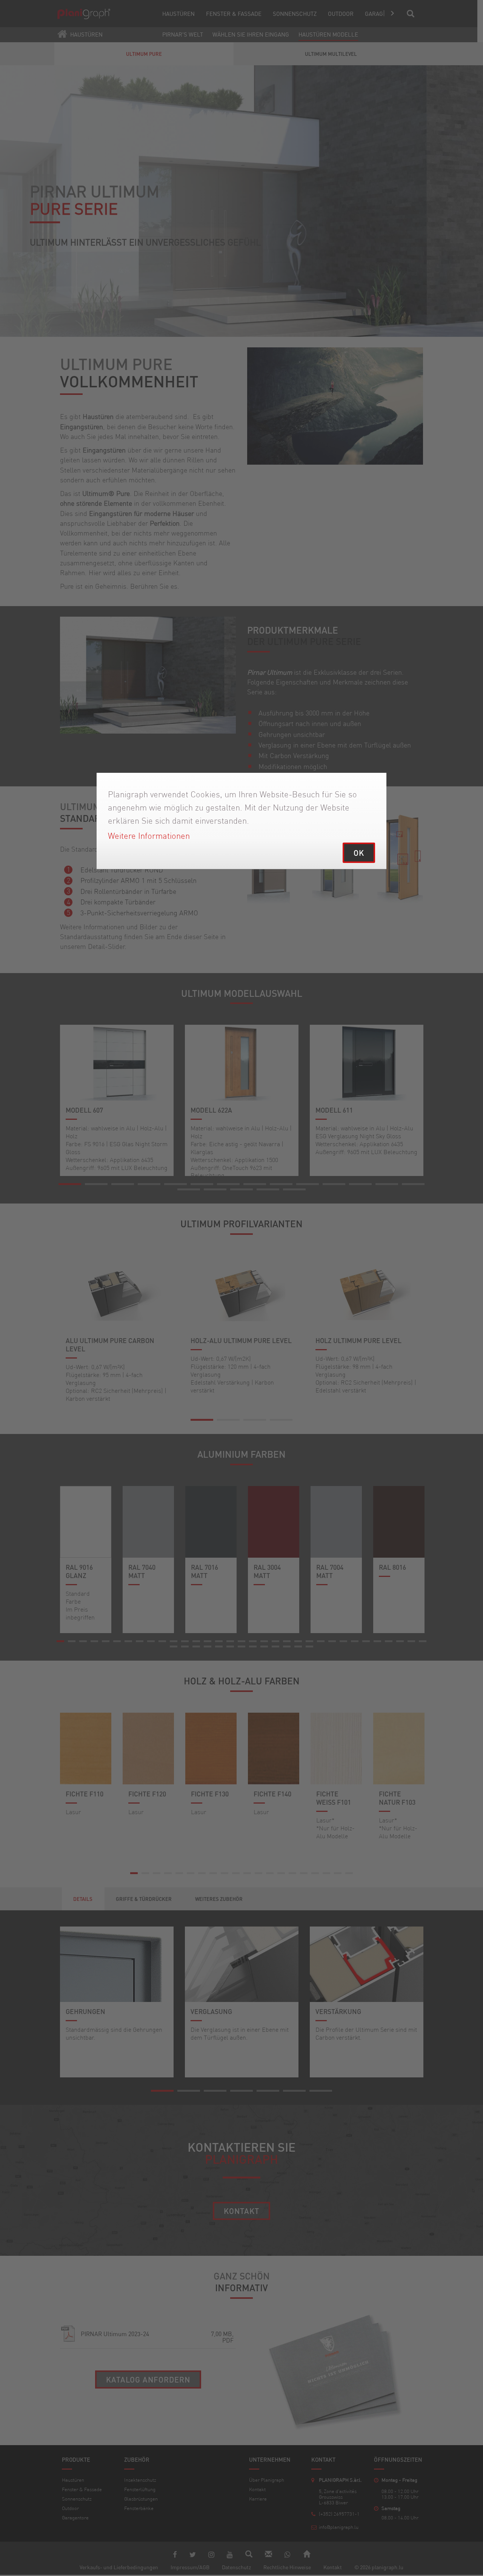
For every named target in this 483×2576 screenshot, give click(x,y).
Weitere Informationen (149, 836)
